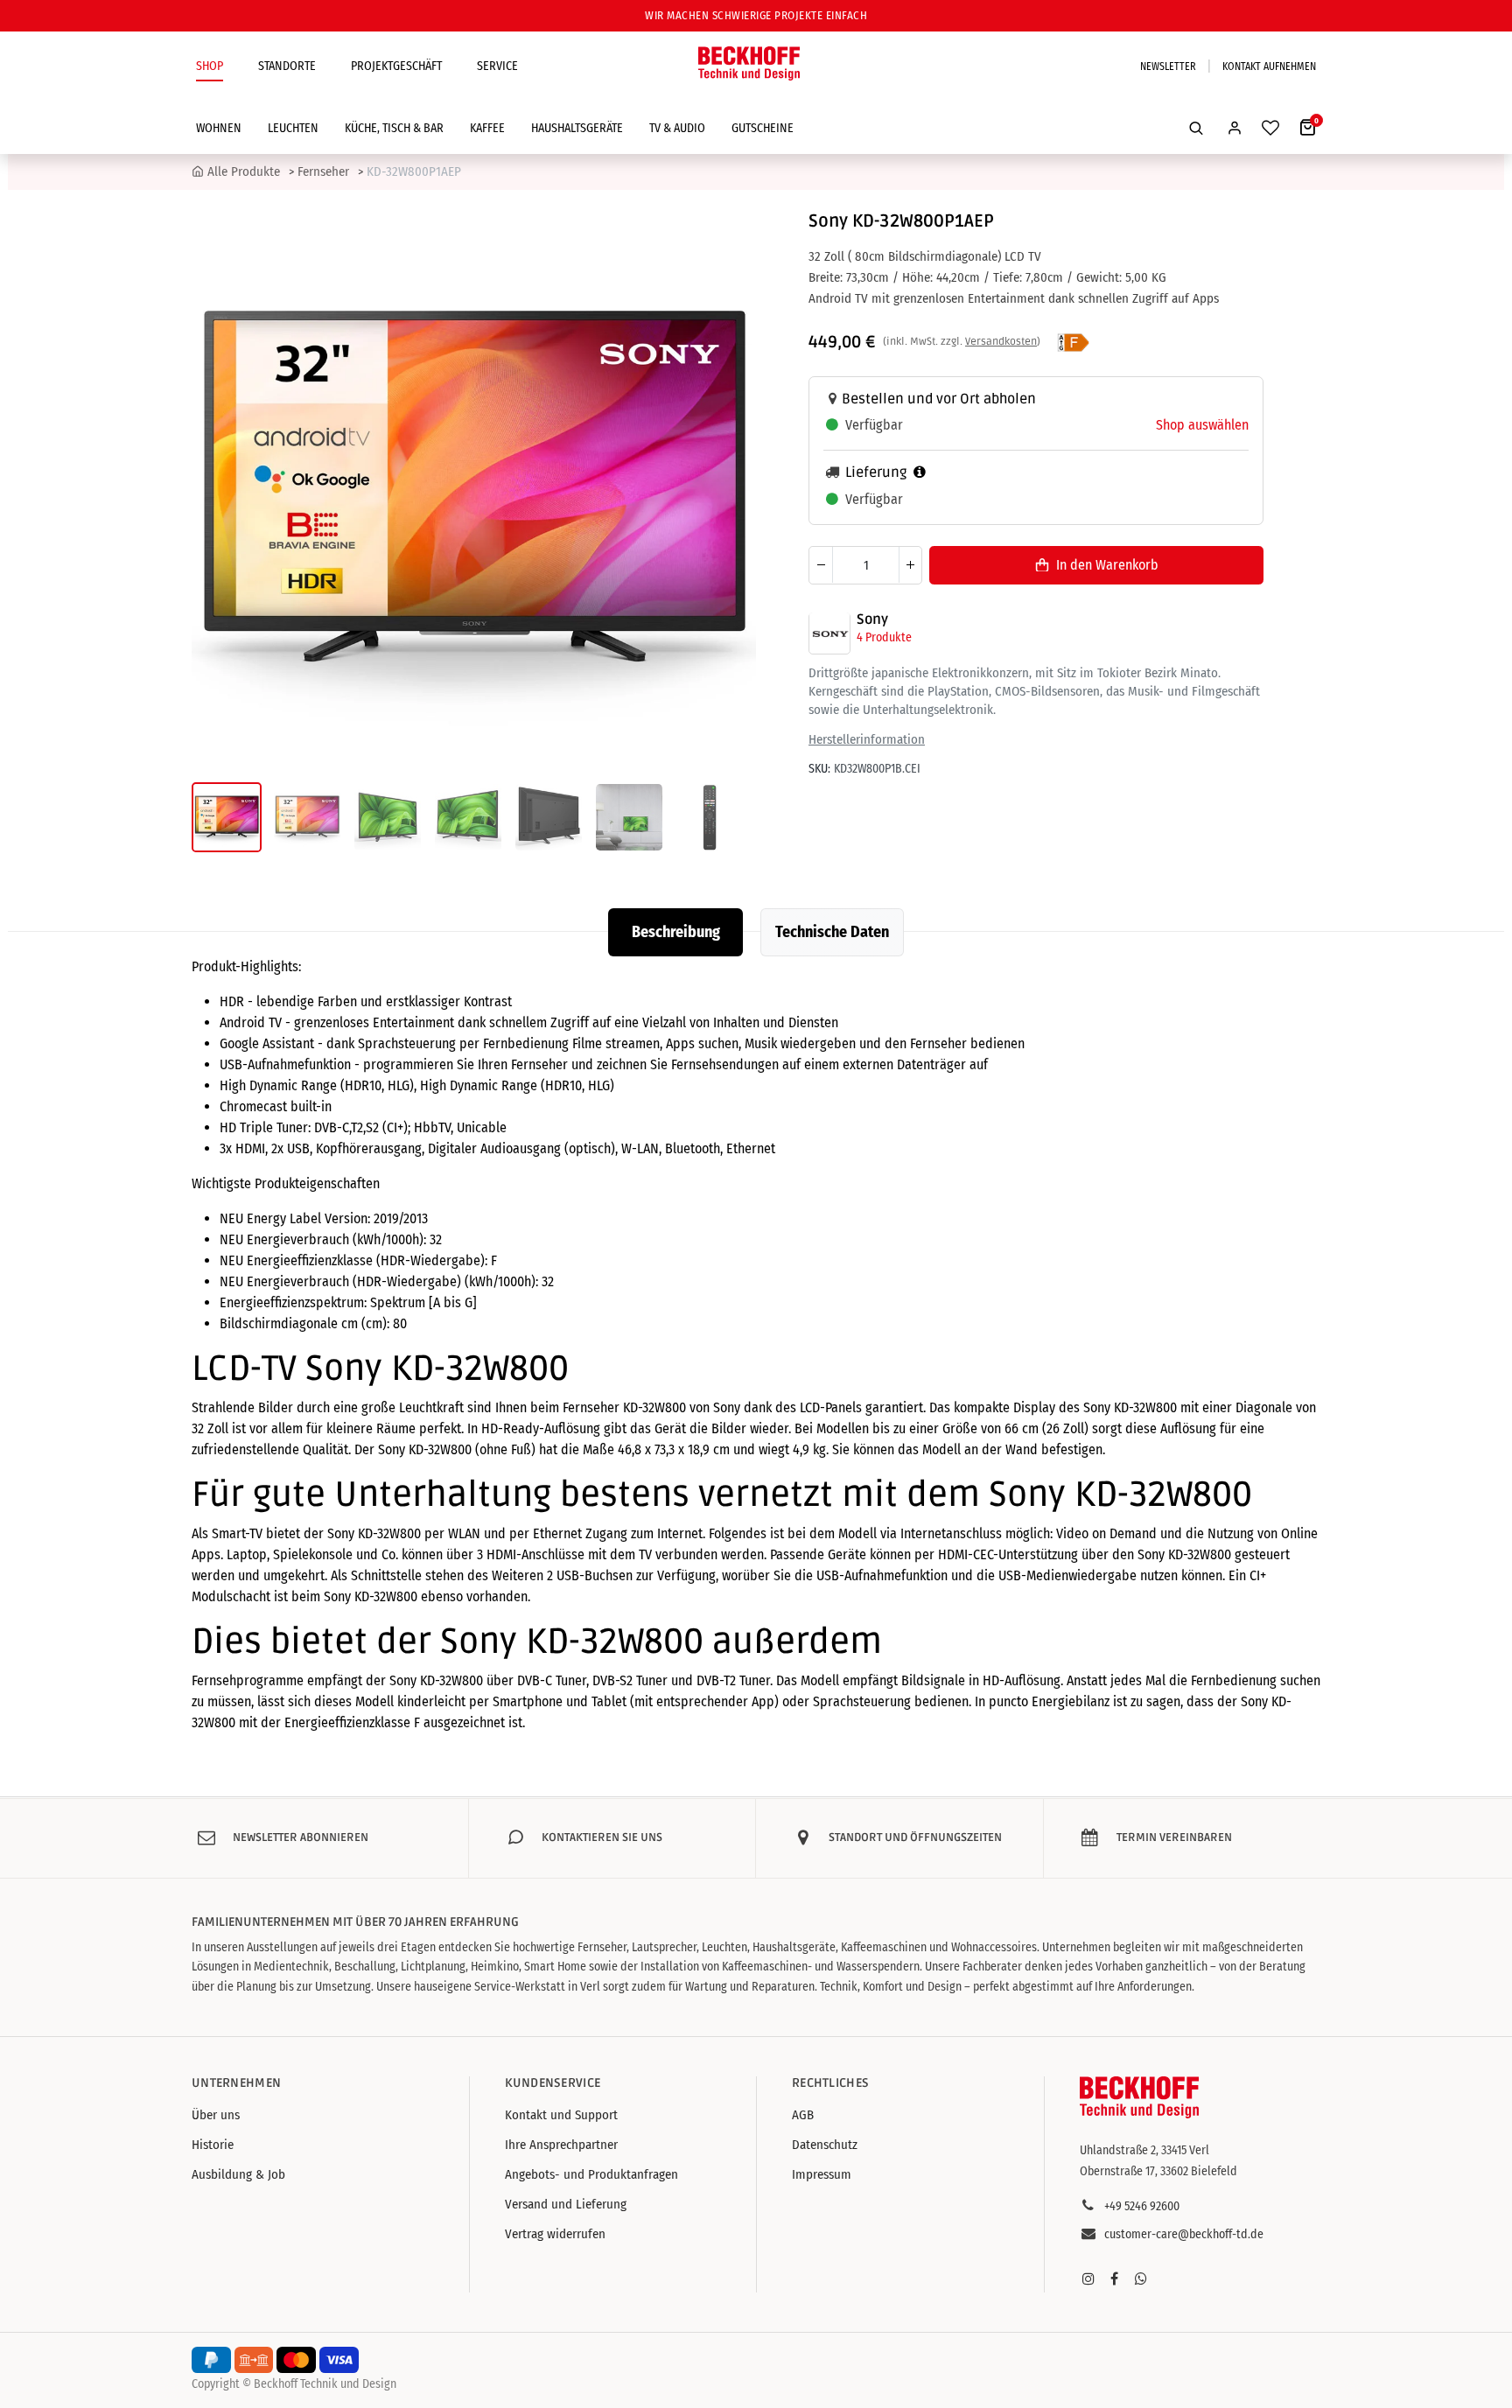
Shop (210, 66)
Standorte (287, 66)
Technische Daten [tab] (832, 932)
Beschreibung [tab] (676, 932)
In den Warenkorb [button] (1107, 564)
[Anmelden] (1235, 128)
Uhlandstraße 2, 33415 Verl (1144, 2150)
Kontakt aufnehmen (1269, 66)
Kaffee (487, 128)
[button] (1196, 128)
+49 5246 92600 (1142, 2206)
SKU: (819, 769)
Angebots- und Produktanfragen (591, 2174)
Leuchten (293, 128)
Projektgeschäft (396, 66)
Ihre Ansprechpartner (561, 2145)
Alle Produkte (244, 171)
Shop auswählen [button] (1202, 425)
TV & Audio (677, 128)
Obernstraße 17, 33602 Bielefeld (1158, 2171)
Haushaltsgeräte (577, 128)
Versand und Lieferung (566, 2204)
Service (497, 66)
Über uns (216, 2115)
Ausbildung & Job (238, 2174)
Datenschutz (825, 2145)
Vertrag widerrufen (555, 2234)
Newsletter (1168, 66)
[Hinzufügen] (910, 564)
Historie (213, 2145)
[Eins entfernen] (821, 564)
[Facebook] (1115, 2278)
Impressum (822, 2174)
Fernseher (323, 171)
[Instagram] (1088, 2278)
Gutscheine (763, 128)
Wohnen (219, 128)
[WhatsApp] (1141, 2278)
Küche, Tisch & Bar (394, 128)
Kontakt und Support (561, 2115)
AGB (803, 2115)
